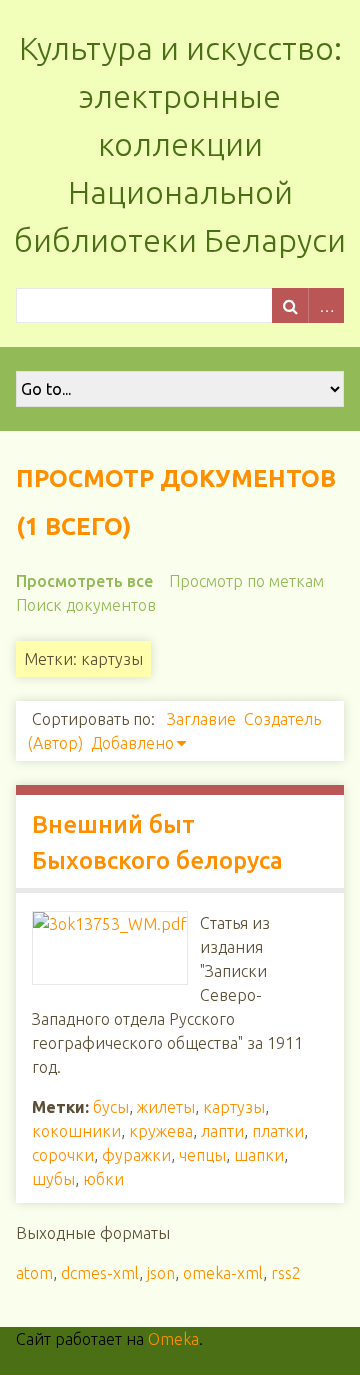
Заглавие (201, 719)
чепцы (202, 1155)
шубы (53, 1179)
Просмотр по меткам (246, 581)
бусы (111, 1107)
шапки (259, 1155)
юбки (103, 1179)
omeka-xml (223, 1273)
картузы (234, 1107)
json (161, 1273)
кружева (161, 1131)
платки (278, 1131)
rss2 (286, 1273)
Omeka (173, 1339)
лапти (222, 1131)
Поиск (290, 305)
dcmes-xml (100, 1273)
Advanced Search (326, 305)
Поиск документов (86, 605)
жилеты (166, 1107)
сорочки (63, 1155)
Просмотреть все (84, 581)
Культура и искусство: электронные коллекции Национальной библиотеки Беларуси (180, 144)
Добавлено (132, 743)
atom (34, 1273)
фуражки (136, 1155)
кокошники (76, 1131)
